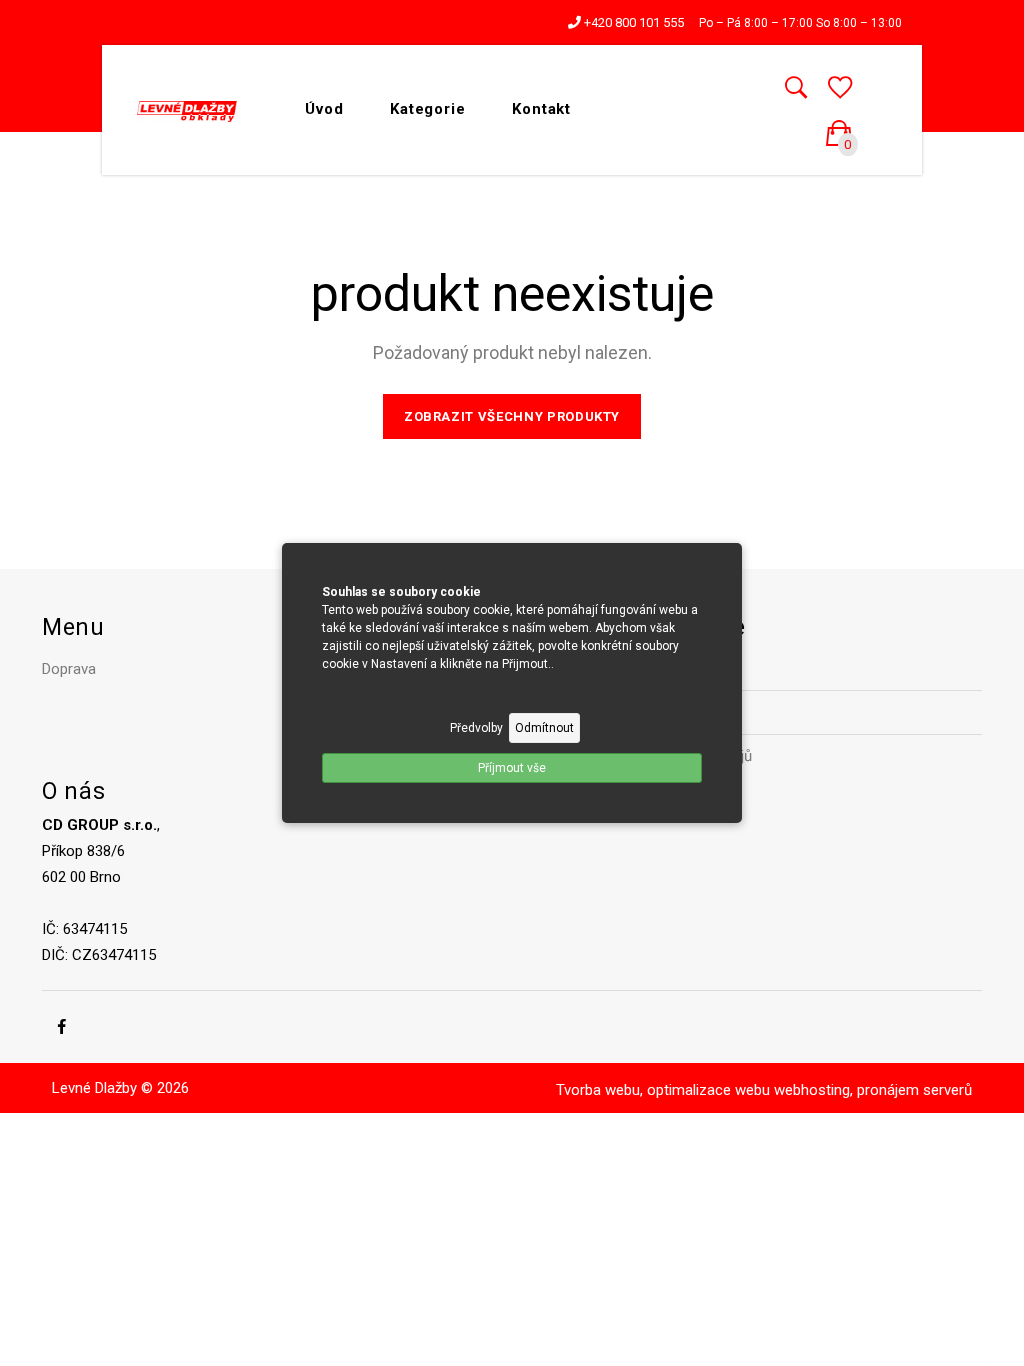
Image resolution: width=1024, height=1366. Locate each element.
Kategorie (428, 109)
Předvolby (476, 728)
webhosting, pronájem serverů (873, 1090)
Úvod (324, 109)
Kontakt (541, 109)
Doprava (69, 669)
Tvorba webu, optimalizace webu (663, 1090)
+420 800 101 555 (632, 22)
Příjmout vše (512, 768)
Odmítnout (544, 728)
